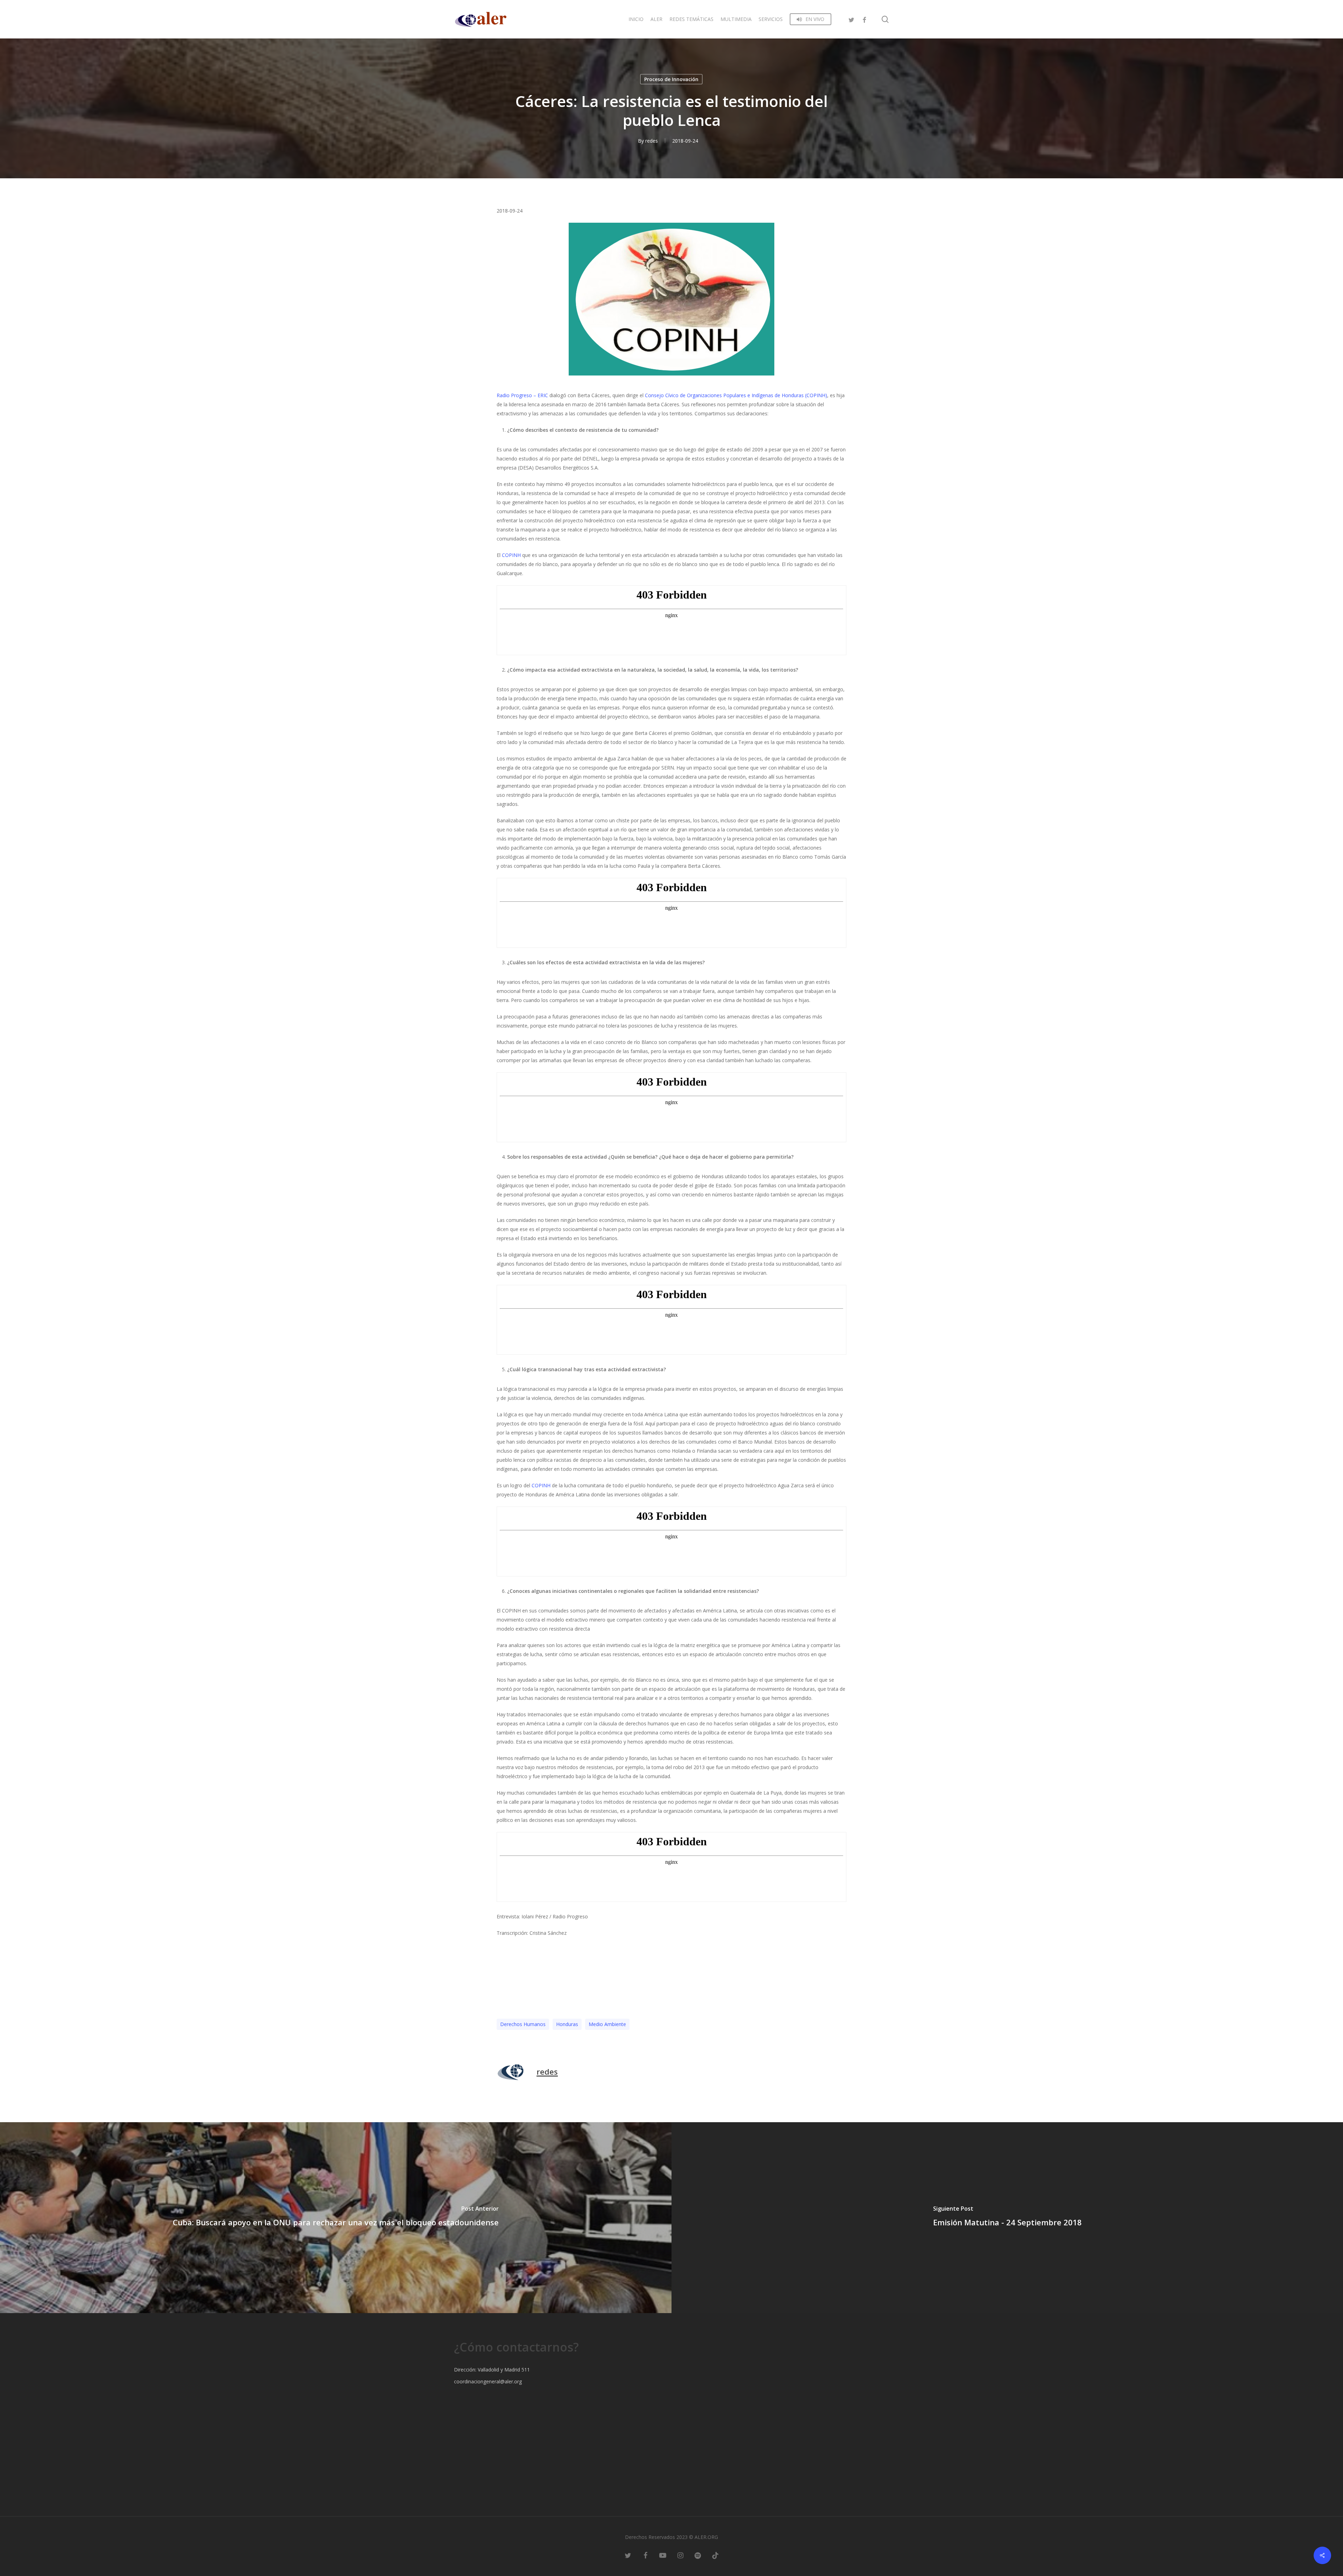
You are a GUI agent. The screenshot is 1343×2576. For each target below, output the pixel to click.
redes (652, 141)
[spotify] (698, 2555)
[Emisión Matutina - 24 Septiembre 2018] (1007, 2218)
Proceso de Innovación (671, 79)
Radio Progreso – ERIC (522, 395)
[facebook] (864, 19)
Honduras (567, 2024)
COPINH (511, 555)
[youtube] (663, 2555)
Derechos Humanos (523, 2024)
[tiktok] (715, 2555)
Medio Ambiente (607, 2024)
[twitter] (852, 19)
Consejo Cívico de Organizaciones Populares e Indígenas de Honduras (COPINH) (736, 395)
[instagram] (680, 2555)
